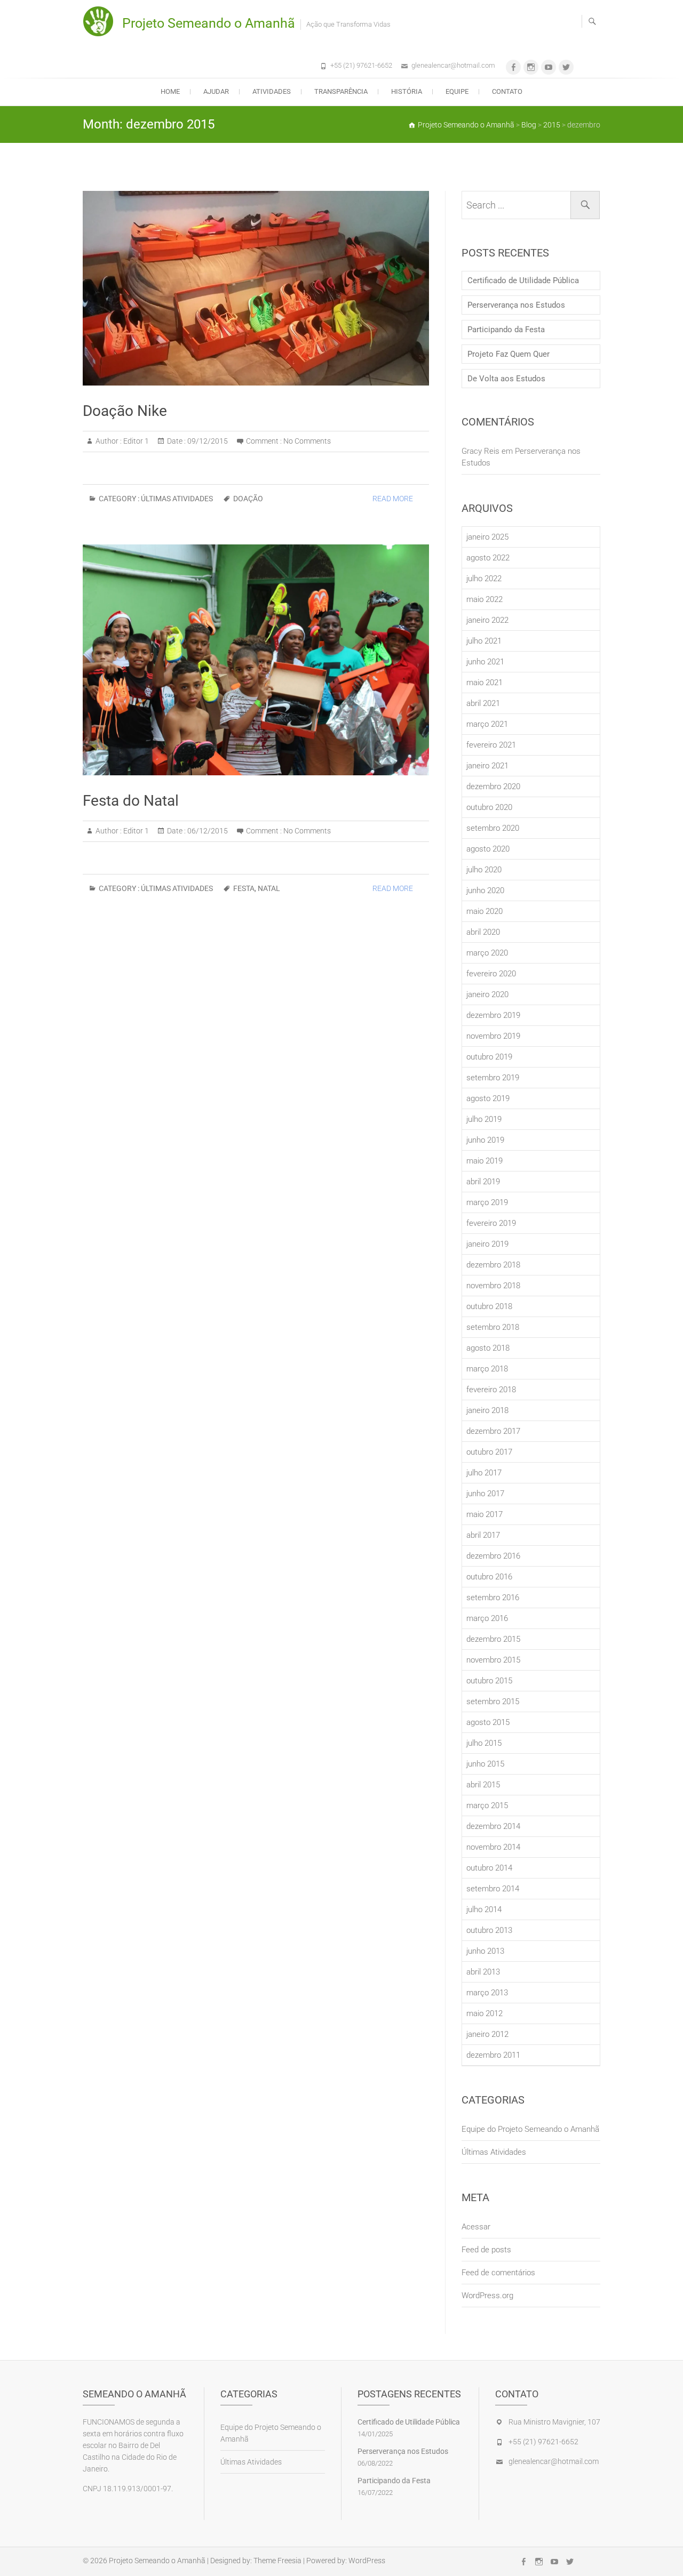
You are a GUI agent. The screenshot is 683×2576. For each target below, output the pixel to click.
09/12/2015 (207, 441)
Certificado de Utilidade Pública (523, 280)
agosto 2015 (488, 1722)
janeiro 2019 (487, 1244)
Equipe (457, 91)
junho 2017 (485, 1494)
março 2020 (487, 953)
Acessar (476, 2227)
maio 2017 (485, 1514)
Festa (244, 888)
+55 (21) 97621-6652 (361, 65)
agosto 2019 (488, 1098)
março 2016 (487, 1618)
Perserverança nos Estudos (516, 305)
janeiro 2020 (487, 994)
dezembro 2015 (493, 1639)
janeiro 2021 (487, 766)
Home (170, 91)
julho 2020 (484, 870)
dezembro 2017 (493, 1431)
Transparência (341, 91)
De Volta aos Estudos (506, 379)
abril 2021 (483, 703)
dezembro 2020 (493, 787)
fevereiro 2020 (491, 974)
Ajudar (216, 91)
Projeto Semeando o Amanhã (209, 23)
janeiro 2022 (487, 620)
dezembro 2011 (493, 2055)
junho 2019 (485, 1140)
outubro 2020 (489, 807)
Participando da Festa (506, 330)
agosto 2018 (488, 1348)
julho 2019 (484, 1119)
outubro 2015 (489, 1681)
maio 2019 (485, 1161)
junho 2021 (485, 662)
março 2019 (487, 1202)
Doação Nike (125, 411)
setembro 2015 (493, 1702)
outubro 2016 (489, 1577)
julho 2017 (484, 1473)
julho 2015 (484, 1743)
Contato (507, 91)
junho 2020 (485, 890)
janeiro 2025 (487, 537)
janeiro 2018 (487, 1410)
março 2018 (487, 1369)
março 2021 (487, 724)
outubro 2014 (489, 1868)
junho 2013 (485, 1951)
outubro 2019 (489, 1057)
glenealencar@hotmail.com (453, 65)
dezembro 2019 (493, 1015)
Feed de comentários (498, 2273)
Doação (248, 499)
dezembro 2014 (493, 1826)
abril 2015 (483, 1785)
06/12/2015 (207, 831)
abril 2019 (483, 1182)
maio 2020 (485, 911)
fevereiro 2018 (491, 1390)
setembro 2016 (493, 1598)
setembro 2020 (493, 828)
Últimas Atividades (177, 499)
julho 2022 (484, 579)
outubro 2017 (489, 1452)
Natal (269, 888)
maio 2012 (485, 2013)
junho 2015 (485, 1764)
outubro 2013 (489, 1930)
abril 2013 (483, 1972)
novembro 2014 (493, 1847)
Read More (393, 499)
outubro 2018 (489, 1306)
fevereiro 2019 (491, 1223)
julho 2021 (484, 641)
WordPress (367, 2561)
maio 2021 (485, 683)
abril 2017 (483, 1535)
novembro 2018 (493, 1286)
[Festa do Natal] (256, 660)
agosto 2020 (488, 849)
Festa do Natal (131, 801)
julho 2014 (484, 1909)
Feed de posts (486, 2250)
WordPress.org (487, 2296)
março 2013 (487, 1993)
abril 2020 (483, 932)
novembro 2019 (493, 1036)
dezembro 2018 (493, 1265)
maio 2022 (485, 599)
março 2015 (487, 1805)
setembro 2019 (493, 1078)
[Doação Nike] (256, 288)
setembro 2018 (493, 1327)
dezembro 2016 (493, 1556)
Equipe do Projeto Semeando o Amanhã (530, 2129)
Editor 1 (135, 441)
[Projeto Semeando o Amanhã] (101, 21)
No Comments (307, 441)
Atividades (272, 91)
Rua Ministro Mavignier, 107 (554, 2422)
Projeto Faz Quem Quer (509, 354)
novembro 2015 (493, 1660)
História (407, 91)
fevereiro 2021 (491, 745)
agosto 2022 (488, 558)
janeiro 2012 (487, 2034)
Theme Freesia (277, 2561)
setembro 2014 (493, 1889)
